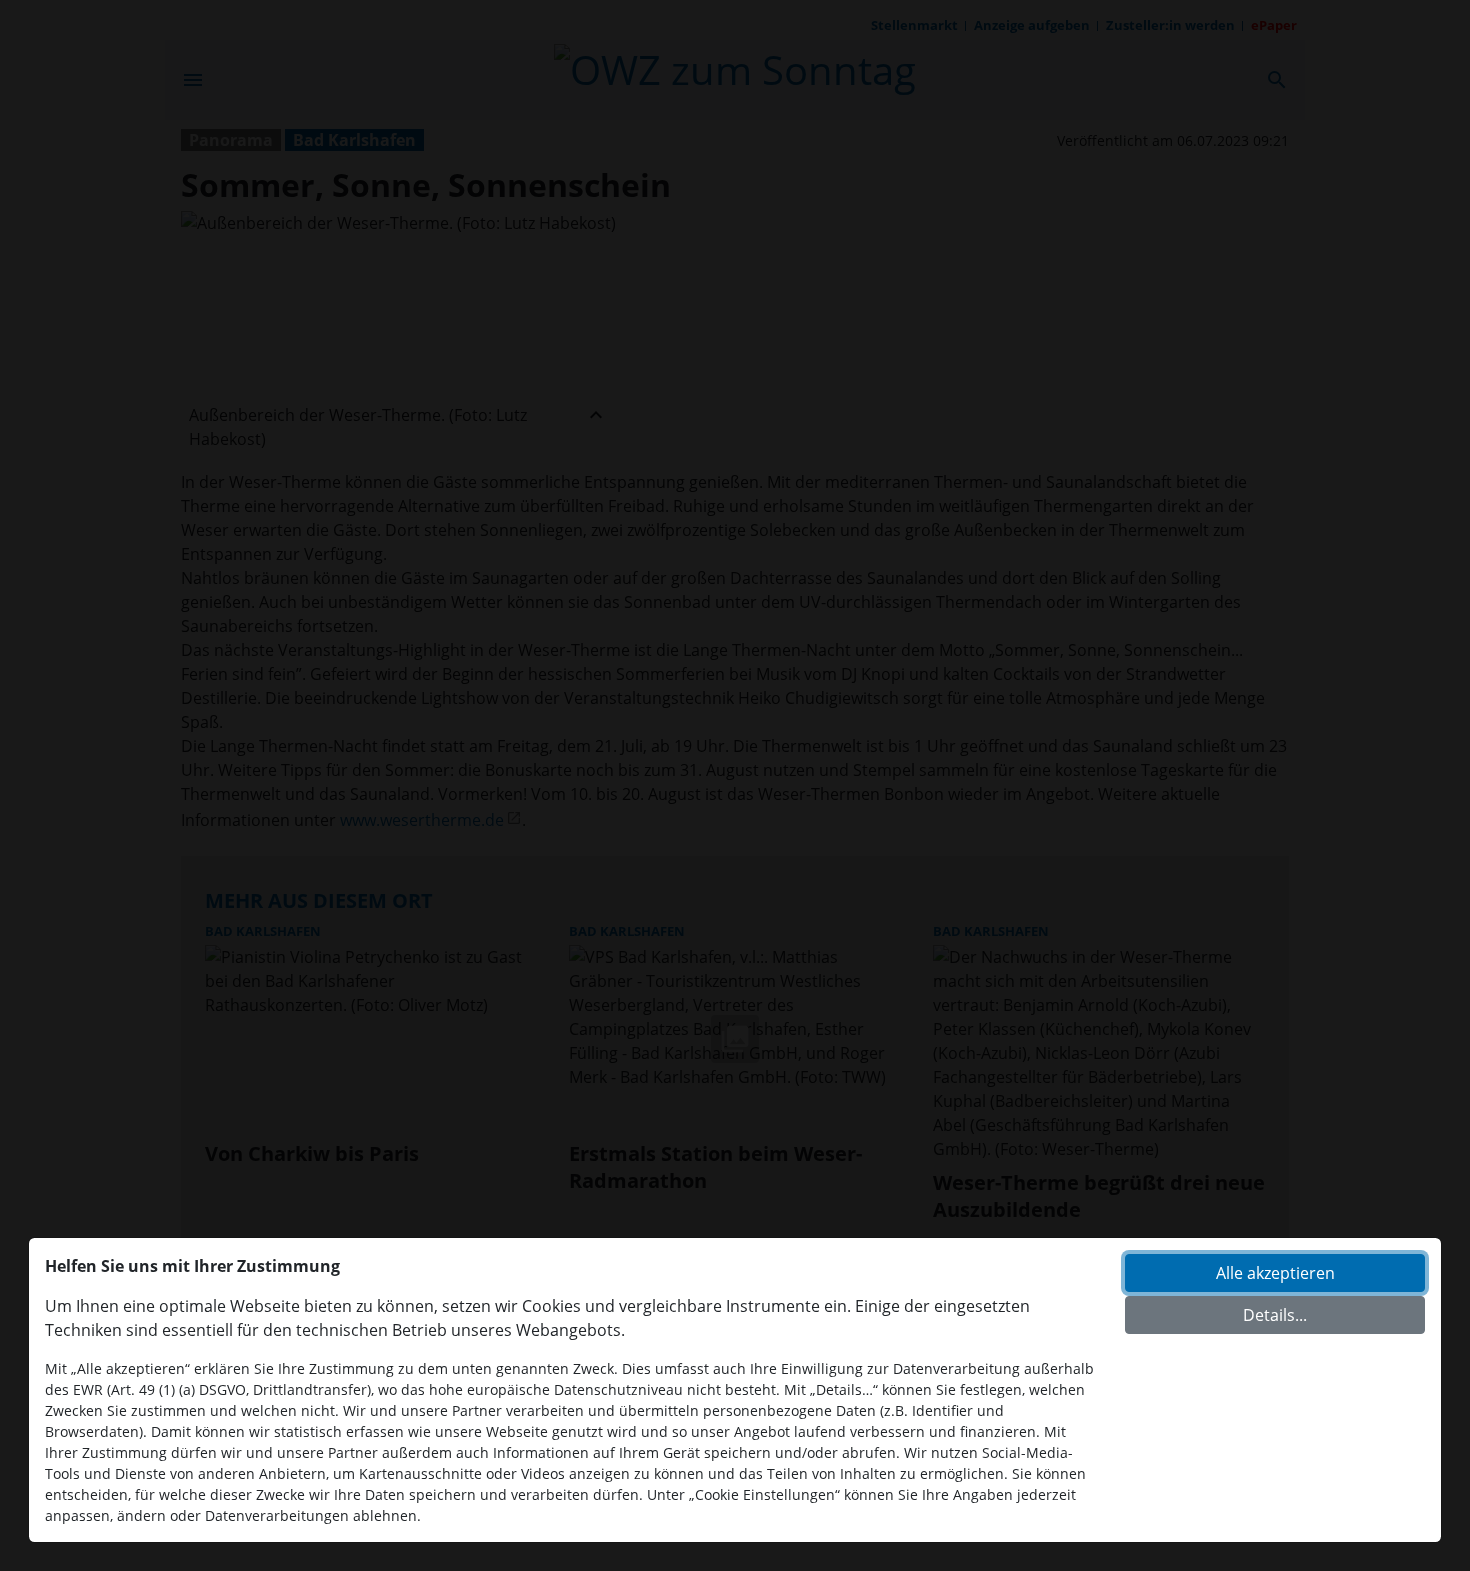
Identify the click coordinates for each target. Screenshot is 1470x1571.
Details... (1275, 1315)
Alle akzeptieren (1275, 1273)
